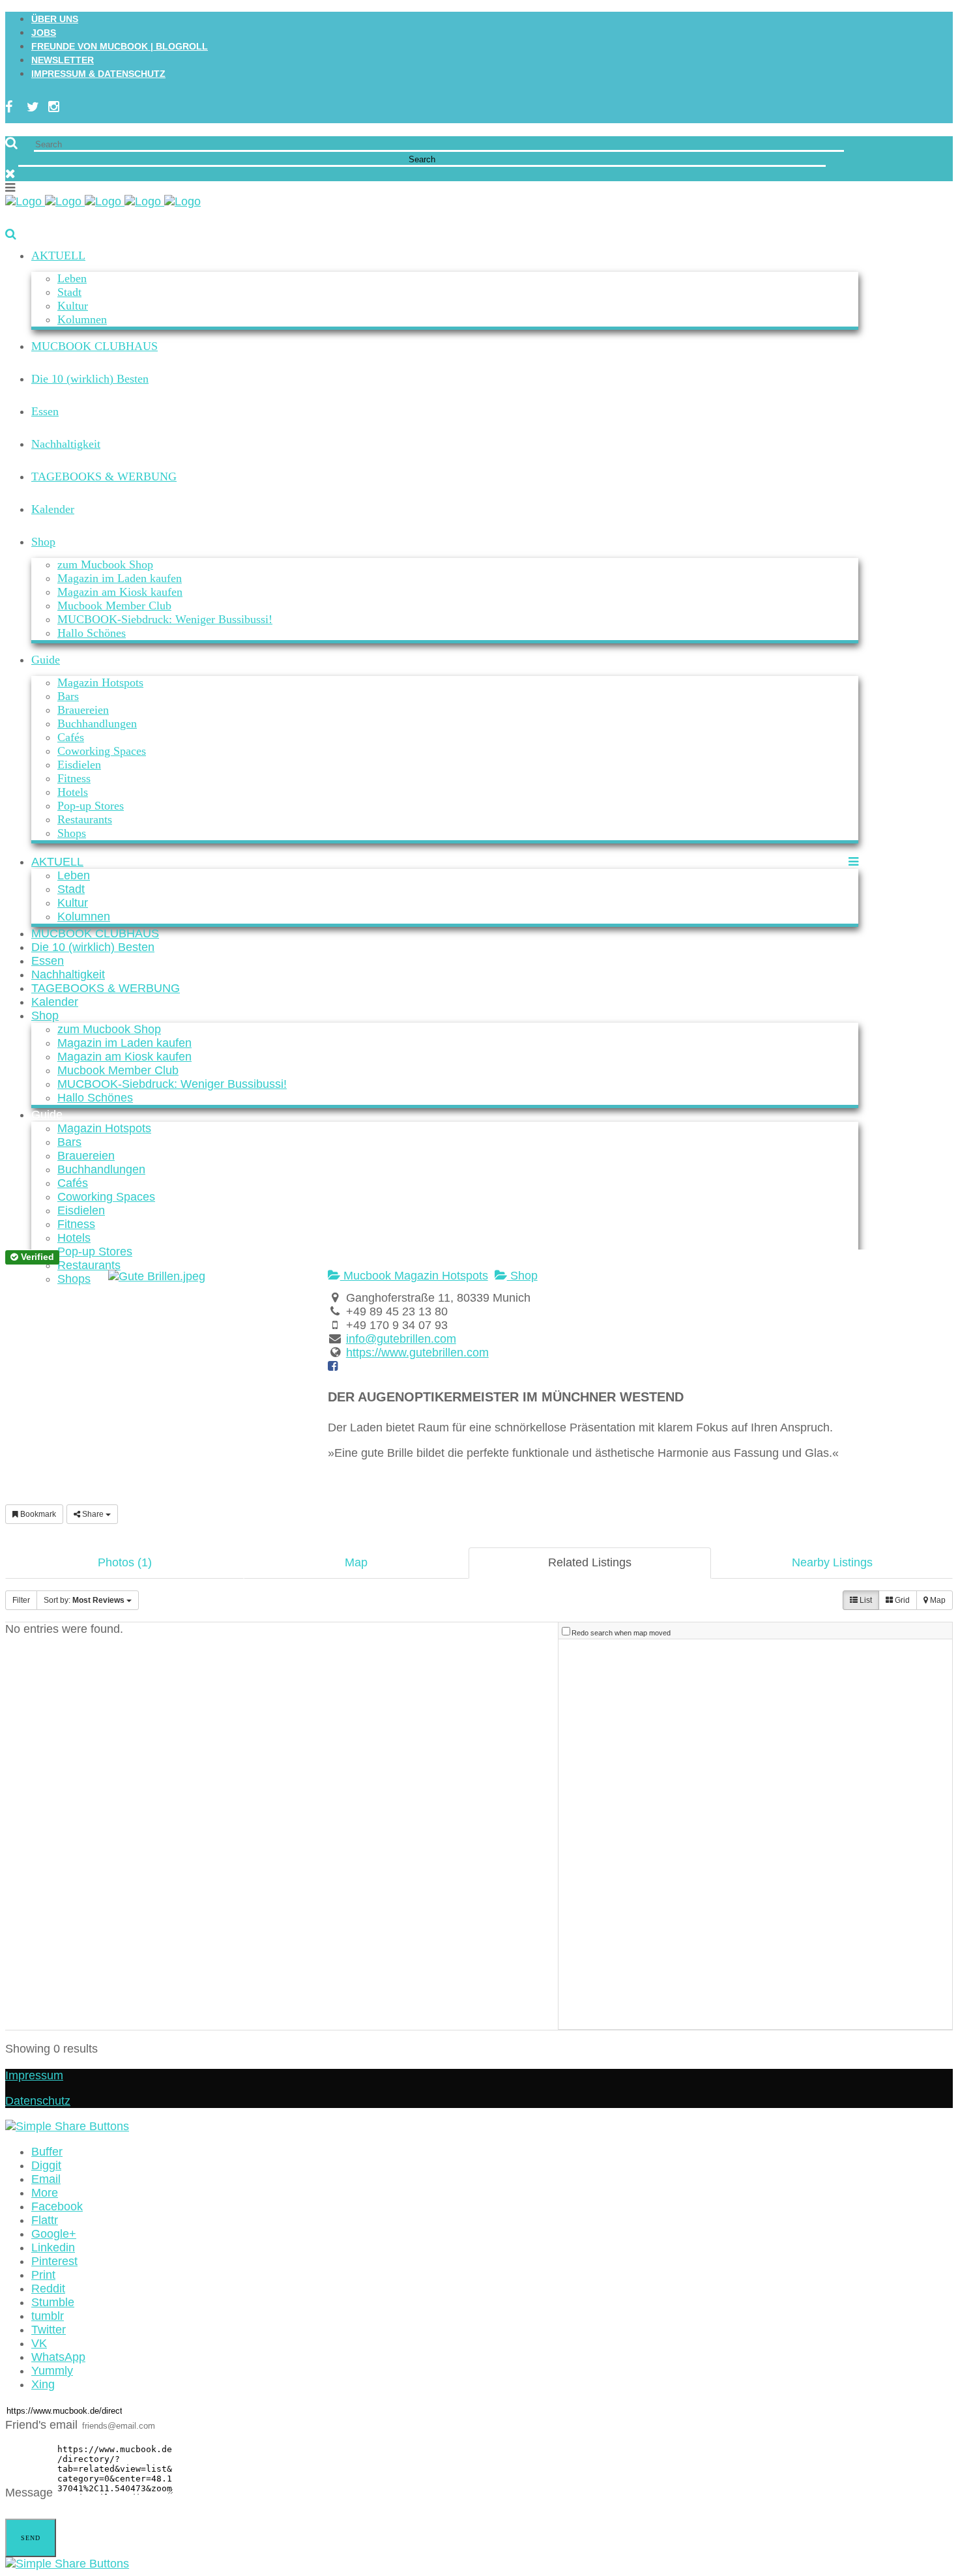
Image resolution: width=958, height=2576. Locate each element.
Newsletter (63, 60)
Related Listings (590, 1562)
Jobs (44, 33)
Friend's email (41, 2425)
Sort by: (84, 1600)
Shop (522, 1276)
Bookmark (37, 1514)
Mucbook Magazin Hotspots (414, 1276)
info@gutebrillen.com (401, 1339)
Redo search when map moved (621, 1633)
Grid (901, 1600)
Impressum (34, 2075)
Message (29, 2493)
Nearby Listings (832, 1562)
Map (356, 1562)
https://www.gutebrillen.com (417, 1353)
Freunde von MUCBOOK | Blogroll (120, 46)
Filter (21, 1600)
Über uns (55, 19)
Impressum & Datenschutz (98, 74)
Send (31, 2538)
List (865, 1600)
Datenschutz (38, 2101)
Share (93, 1514)
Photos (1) (125, 1562)
